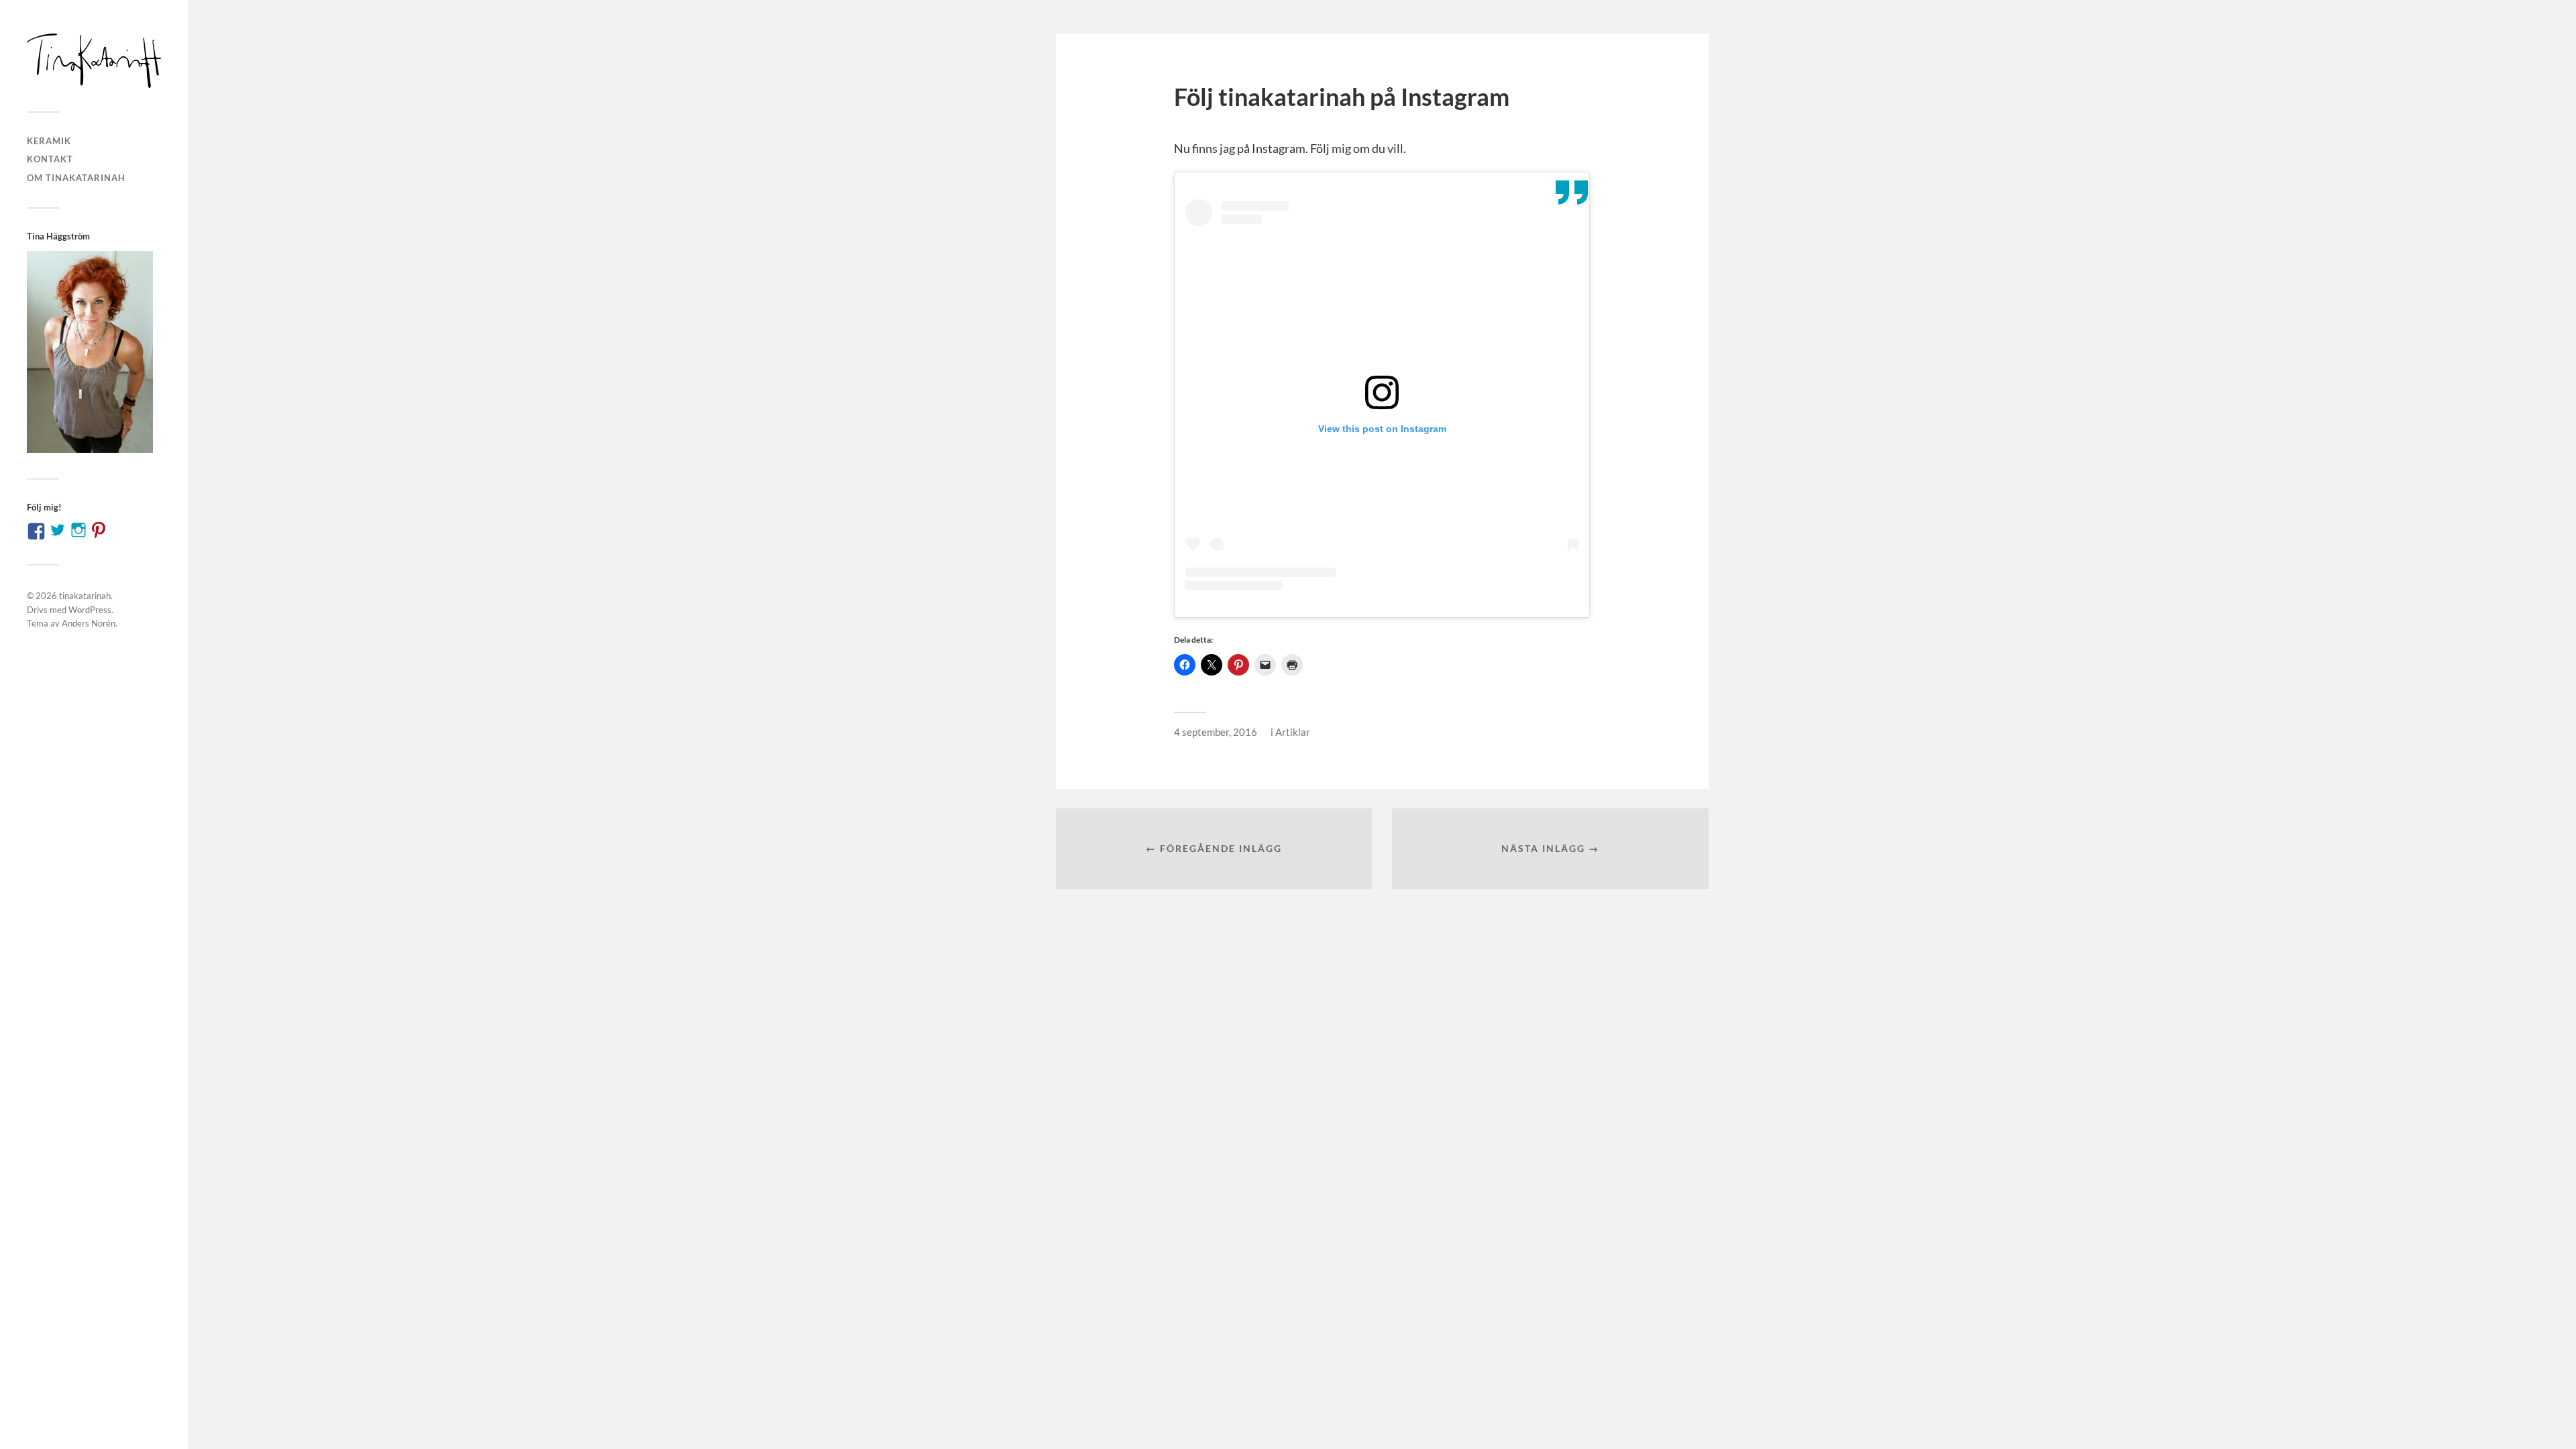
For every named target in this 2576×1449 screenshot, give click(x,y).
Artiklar (1293, 732)
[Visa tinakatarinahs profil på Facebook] (36, 531)
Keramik (49, 141)
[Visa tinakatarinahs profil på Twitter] (58, 530)
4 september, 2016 (1216, 732)
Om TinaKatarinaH (76, 178)
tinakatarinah (85, 596)
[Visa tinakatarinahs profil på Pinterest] (99, 530)
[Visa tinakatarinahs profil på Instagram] (78, 530)
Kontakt (50, 159)
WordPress (90, 610)
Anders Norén (89, 623)
